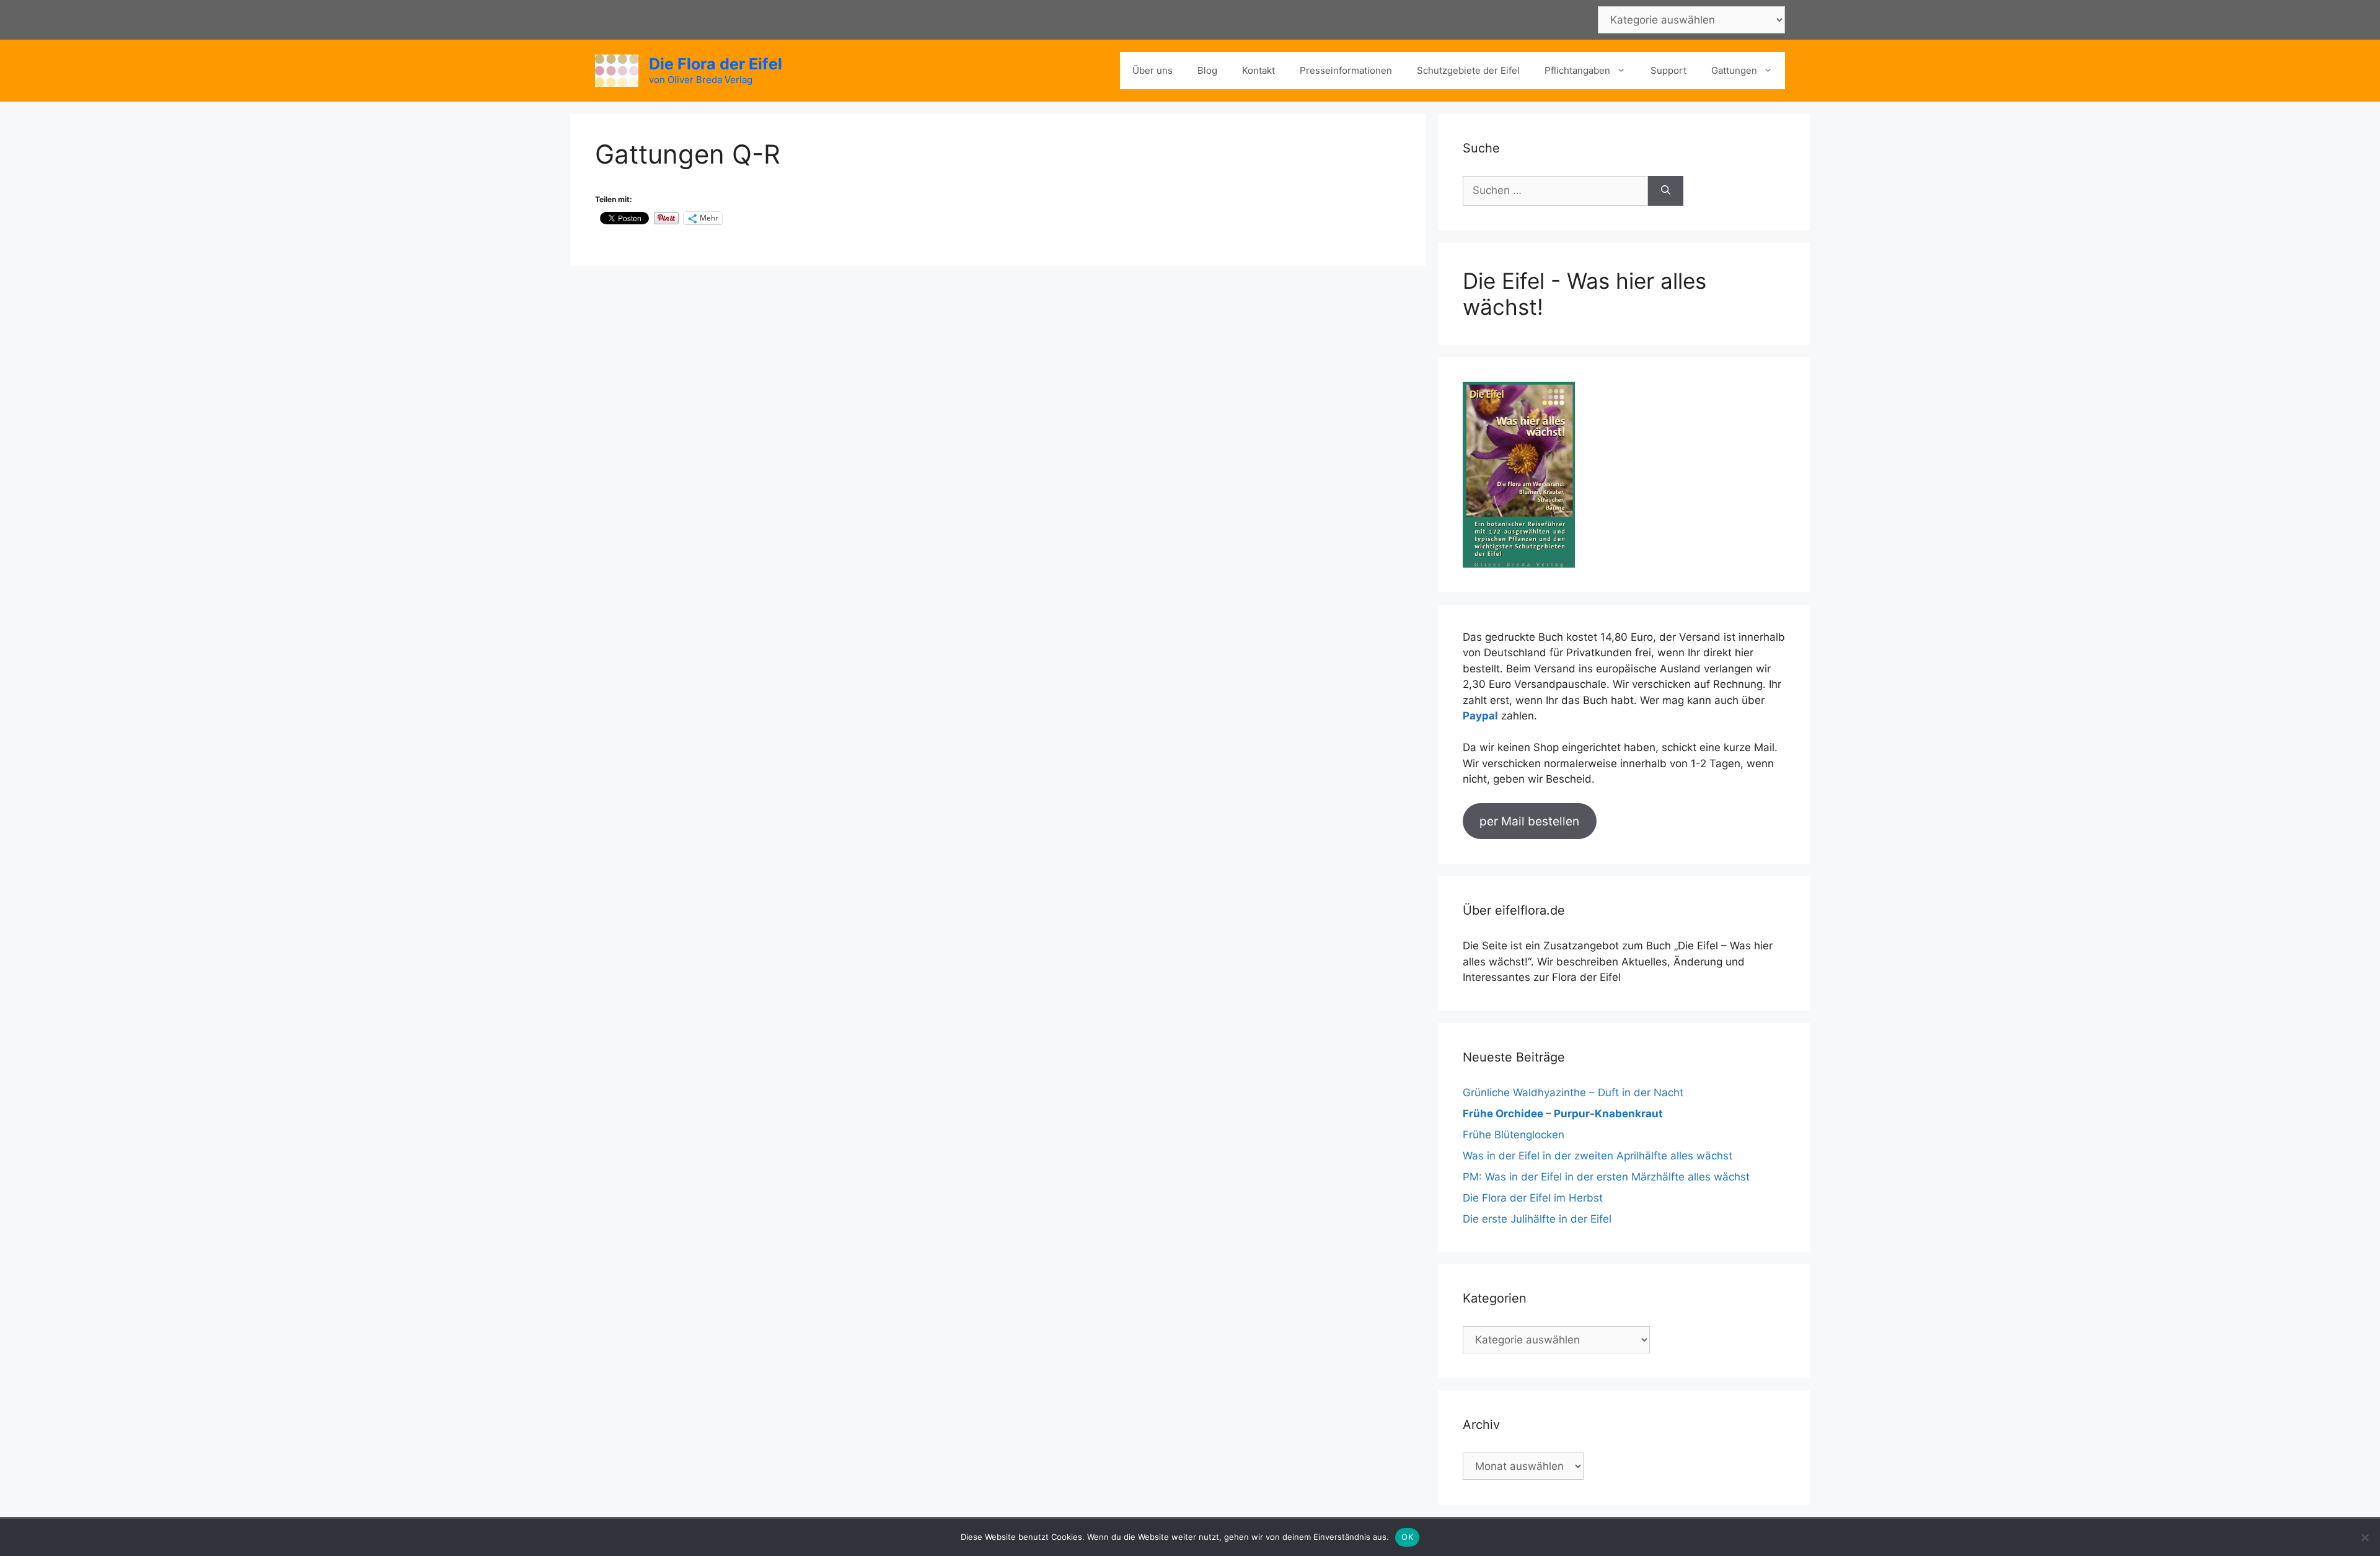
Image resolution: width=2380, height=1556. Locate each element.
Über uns (1153, 70)
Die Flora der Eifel (716, 64)
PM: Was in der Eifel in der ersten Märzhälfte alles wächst (1606, 1177)
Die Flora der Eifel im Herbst (1533, 1198)
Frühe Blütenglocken (1514, 1135)
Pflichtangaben (1577, 70)
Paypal (1480, 716)
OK (1407, 1537)
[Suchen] (1666, 191)
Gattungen (1734, 70)
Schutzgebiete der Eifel (1468, 70)
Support (1668, 70)
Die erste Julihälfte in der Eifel (1537, 1219)
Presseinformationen (1346, 70)
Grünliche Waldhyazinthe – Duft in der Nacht (1573, 1092)
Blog (1207, 70)
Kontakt (1258, 70)
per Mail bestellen (1529, 821)
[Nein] (2365, 1537)
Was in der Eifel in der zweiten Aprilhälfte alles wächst (1598, 1156)
